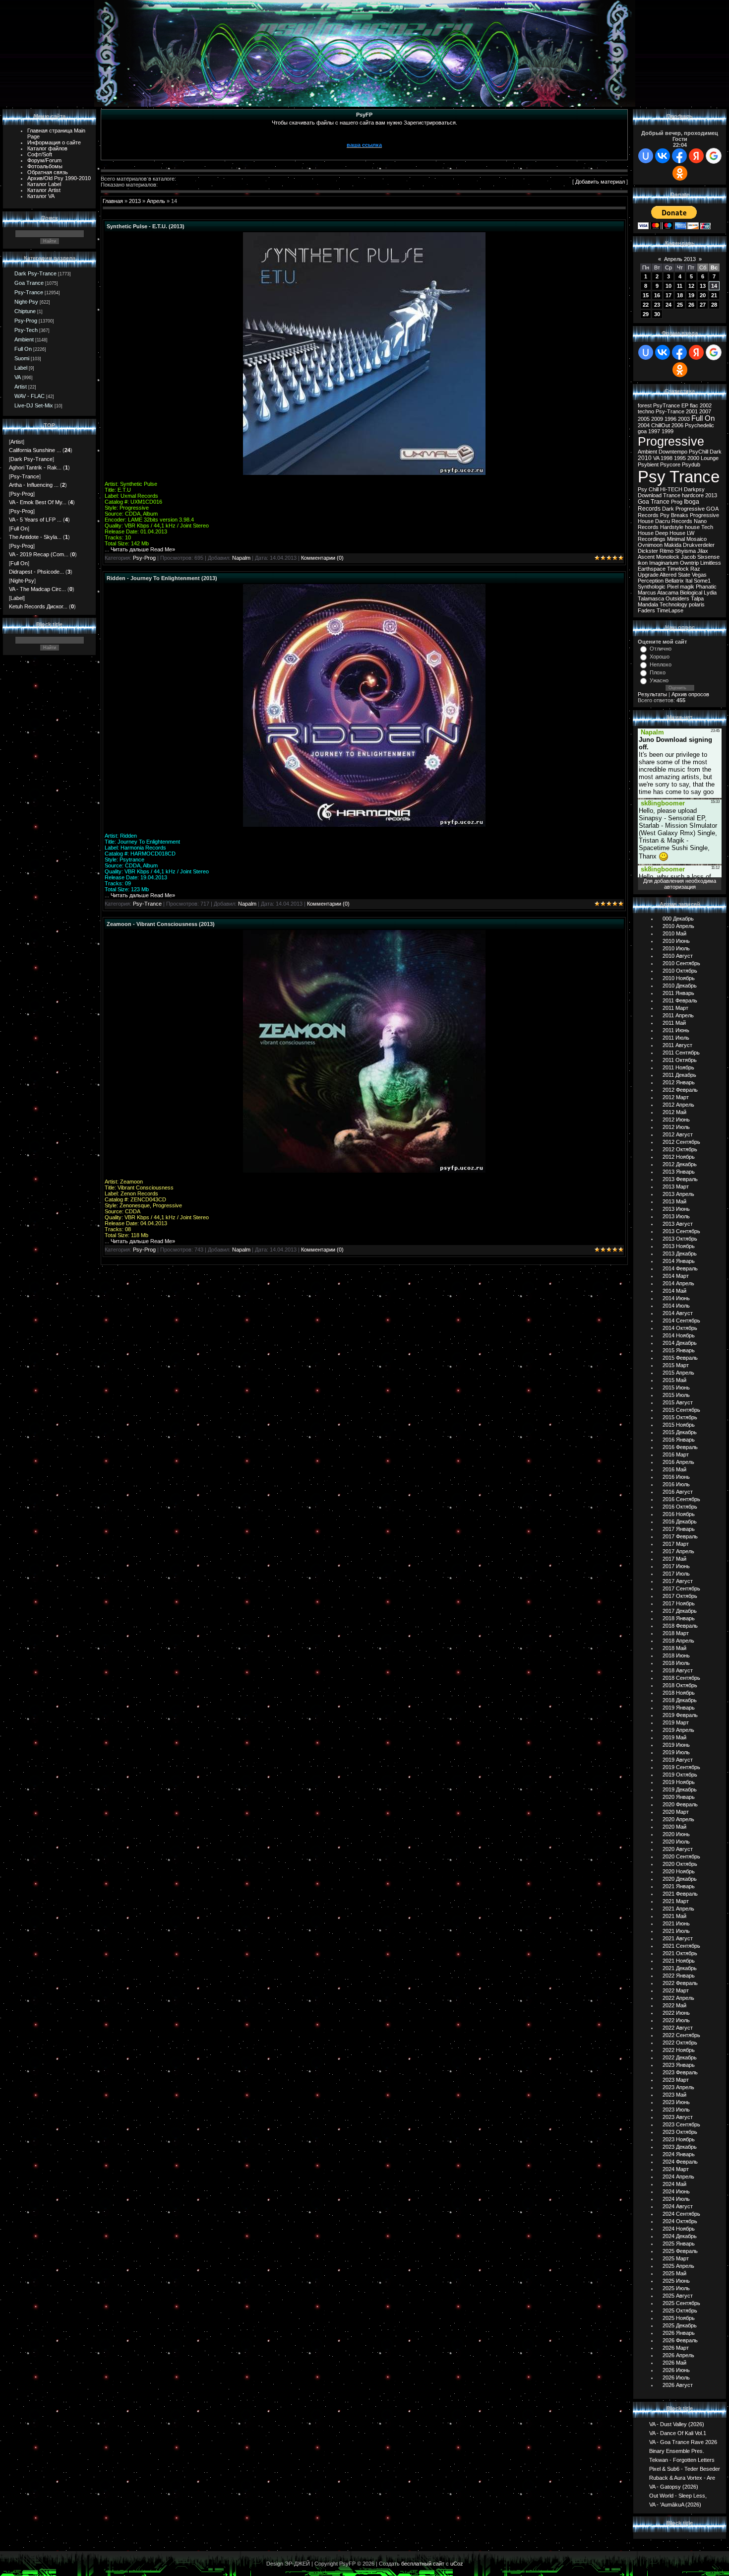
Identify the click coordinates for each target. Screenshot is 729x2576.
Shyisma (685, 551)
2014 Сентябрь (681, 1321)
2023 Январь (679, 2065)
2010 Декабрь (680, 986)
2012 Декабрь (680, 1164)
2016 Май (674, 1469)
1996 (670, 419)
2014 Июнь (676, 1298)
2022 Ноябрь (679, 2050)
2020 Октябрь (680, 1864)
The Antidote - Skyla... (35, 537)
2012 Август (678, 1134)
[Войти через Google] (714, 156)
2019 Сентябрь (681, 1767)
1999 (668, 431)
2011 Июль (676, 1038)
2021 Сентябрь (681, 1946)
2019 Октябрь (680, 1775)
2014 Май (674, 1291)
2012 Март (676, 1097)
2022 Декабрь (680, 2057)
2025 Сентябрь (681, 2303)
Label (21, 368)
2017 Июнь (676, 1566)
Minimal (676, 539)
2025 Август (678, 2296)
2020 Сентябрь (681, 1856)
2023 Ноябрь (679, 2139)
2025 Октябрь (680, 2311)
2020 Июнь (676, 1834)
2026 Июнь (676, 2370)
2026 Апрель (678, 2355)
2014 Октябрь (680, 1328)
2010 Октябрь (680, 971)
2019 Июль (676, 1752)
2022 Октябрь (680, 2043)
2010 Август (678, 956)
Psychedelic (699, 425)
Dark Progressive (683, 509)
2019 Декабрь (680, 1789)
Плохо (658, 672)
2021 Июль (676, 1931)
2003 (684, 419)
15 (646, 295)
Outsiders (677, 598)
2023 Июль (676, 2110)
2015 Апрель (678, 1373)
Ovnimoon (650, 545)
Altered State (675, 575)
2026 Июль (676, 2378)
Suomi (22, 358)
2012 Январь (679, 1082)
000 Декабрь (678, 919)
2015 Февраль (680, 1358)
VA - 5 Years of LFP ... (35, 520)
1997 (654, 431)
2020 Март (676, 1812)
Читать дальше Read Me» (143, 549)
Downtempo (673, 452)
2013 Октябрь (680, 1239)
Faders (646, 610)
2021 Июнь (676, 1923)
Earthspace (652, 569)
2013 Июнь (676, 1209)
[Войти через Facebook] (679, 156)
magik (687, 587)
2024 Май (674, 2184)
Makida (673, 545)
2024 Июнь (676, 2191)
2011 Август (677, 1045)
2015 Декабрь (680, 1432)
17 (668, 295)
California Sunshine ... (35, 450)
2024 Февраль (680, 2162)
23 (657, 305)
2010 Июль (676, 948)
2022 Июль (676, 2020)
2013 (135, 201)
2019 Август (678, 1760)
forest (645, 405)
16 (657, 295)
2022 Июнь (676, 2013)
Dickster (648, 551)
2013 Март (676, 1187)
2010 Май (674, 933)
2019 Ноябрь (679, 1782)
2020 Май (674, 1827)
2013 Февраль (680, 1179)
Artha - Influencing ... (34, 485)
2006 (677, 425)
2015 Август (678, 1402)
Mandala (648, 604)
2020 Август (678, 1849)
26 (691, 305)
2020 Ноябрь (679, 1871)
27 (703, 305)
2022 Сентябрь (681, 2035)
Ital (689, 581)
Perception (651, 581)
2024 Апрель (678, 2177)
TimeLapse (670, 610)
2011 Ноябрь (678, 1067)
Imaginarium (664, 563)
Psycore (670, 464)
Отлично (661, 649)
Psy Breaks (674, 515)
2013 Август (678, 1224)
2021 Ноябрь (679, 1961)
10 (668, 286)
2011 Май (674, 1023)
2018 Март (676, 1633)
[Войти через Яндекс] (696, 156)
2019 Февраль (680, 1715)
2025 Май (674, 2273)
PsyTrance (667, 405)
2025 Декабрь (680, 2325)
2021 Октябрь (680, 1953)
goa (642, 431)
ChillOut (661, 425)
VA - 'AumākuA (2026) (675, 2504)
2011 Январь (678, 993)
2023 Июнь (676, 2102)
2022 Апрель (678, 1998)
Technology (673, 604)
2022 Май (674, 2005)
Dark (716, 452)
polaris (697, 604)
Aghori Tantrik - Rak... (35, 467)
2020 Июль (676, 1842)
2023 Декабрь (680, 2147)
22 (646, 305)
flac (694, 405)
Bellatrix (674, 581)
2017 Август (678, 1581)
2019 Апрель (678, 1730)
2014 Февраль (680, 1268)
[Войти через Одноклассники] (680, 173)
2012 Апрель (678, 1105)
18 (680, 295)
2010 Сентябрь (681, 963)
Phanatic (706, 587)
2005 (644, 419)
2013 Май (674, 1201)
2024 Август (678, 2206)
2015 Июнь (676, 1387)
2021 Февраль (680, 1894)
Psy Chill (648, 489)
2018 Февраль (680, 1626)
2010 (645, 458)
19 (691, 295)
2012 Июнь (676, 1120)
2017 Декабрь (680, 1611)
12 (691, 286)
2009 (657, 419)
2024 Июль (676, 2199)
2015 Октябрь (680, 1417)
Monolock (668, 557)
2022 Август (678, 2028)
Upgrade (648, 575)
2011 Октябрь (680, 1060)
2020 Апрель (678, 1819)
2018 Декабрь (680, 1700)
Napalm (241, 558)
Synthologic (652, 587)
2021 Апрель (678, 1909)
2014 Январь (679, 1261)
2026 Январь (679, 2333)
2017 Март (676, 1544)
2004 (644, 425)
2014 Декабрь (680, 1343)
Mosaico (697, 539)
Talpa (697, 598)
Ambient (24, 339)
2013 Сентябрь (681, 1231)
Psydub (691, 464)
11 (680, 286)
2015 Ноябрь (679, 1425)
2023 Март (676, 2080)
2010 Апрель (678, 926)
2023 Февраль (680, 2072)
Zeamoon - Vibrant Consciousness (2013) (161, 924)
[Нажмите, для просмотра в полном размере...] (364, 473)
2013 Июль (676, 1216)
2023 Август (678, 2117)
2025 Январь (679, 2244)
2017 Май (674, 1559)
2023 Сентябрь (681, 2124)
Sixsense (708, 557)
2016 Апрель (678, 1462)
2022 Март (676, 1990)
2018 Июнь (676, 1655)
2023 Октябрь (680, 2132)
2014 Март (676, 1276)
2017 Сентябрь (681, 1588)
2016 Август (678, 1492)
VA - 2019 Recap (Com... (39, 554)
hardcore (693, 495)
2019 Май (674, 1737)
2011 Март (675, 1008)
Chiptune (25, 311)
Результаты (652, 694)
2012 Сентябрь (681, 1142)
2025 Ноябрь (679, 2318)
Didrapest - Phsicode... (36, 572)
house (692, 527)
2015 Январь (679, 1350)
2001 (692, 411)
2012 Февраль (680, 1090)
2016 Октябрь (680, 1507)
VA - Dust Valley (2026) (677, 2424)
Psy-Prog (26, 321)
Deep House (670, 533)
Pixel (673, 587)
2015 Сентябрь (681, 1410)
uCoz (457, 2564)
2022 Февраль (680, 1983)
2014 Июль (676, 1306)
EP (685, 405)
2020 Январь (679, 1797)
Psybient (648, 464)
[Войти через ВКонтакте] (663, 156)
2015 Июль (676, 1395)
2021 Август (678, 1938)
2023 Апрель (678, 2087)
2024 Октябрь (680, 2221)
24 (668, 305)
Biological (691, 593)
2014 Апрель (678, 1283)
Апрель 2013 (680, 259)
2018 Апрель (678, 1641)
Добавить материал (600, 182)
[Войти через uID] (646, 156)
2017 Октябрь (680, 1596)
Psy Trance (679, 477)
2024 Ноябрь (679, 2229)
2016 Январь (679, 1440)
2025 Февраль (680, 2251)
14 (714, 286)
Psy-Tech (26, 330)
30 (657, 314)
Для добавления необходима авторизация (680, 884)
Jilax (703, 551)
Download (650, 495)
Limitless (711, 563)
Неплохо (661, 664)
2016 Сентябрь (681, 1499)
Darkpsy (694, 489)
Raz (695, 569)
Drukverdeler (699, 545)
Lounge (710, 458)
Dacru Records (674, 521)
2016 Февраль (680, 1447)
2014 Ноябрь (679, 1335)
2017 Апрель (678, 1551)
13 (703, 286)
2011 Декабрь (679, 1075)
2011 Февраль (680, 1000)
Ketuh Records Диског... (38, 606)
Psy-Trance (29, 292)
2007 (705, 411)
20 (703, 295)
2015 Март (676, 1365)
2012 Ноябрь (679, 1157)
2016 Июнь (676, 1477)
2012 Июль (676, 1127)
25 (680, 305)
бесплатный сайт (423, 2564)
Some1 (702, 581)
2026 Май (674, 2363)
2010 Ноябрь (679, 978)
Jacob (688, 557)
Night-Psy (26, 302)
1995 (680, 458)
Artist (21, 387)
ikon (643, 563)
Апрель (156, 201)
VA (18, 377)
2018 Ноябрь (679, 1693)
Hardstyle (672, 527)
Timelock (678, 569)
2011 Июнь (676, 1030)
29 (646, 314)
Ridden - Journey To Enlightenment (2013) (162, 578)
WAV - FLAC (30, 396)
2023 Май (674, 2095)
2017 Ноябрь (679, 1603)
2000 (693, 458)
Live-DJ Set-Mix (34, 405)
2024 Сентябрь (681, 2214)
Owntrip (689, 563)
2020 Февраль (680, 1804)
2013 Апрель (678, 1194)
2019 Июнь (676, 1745)
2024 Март (676, 2169)
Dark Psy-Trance (35, 273)
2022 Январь (679, 1976)
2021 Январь (679, 1886)
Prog (677, 502)
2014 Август (678, 1313)
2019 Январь (679, 1708)
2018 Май (674, 1648)
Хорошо (660, 657)
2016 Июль (676, 1484)
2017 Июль (676, 1574)
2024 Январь (679, 2154)
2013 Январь (679, 1172)
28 (714, 305)
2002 (706, 405)
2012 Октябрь (680, 1149)
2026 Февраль (680, 2340)
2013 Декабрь (680, 1254)
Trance (672, 495)
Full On (23, 349)
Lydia (710, 593)
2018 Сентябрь (681, 1678)
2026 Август (678, 2385)
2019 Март (676, 1722)
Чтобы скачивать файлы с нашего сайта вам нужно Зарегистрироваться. (364, 123)
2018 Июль (676, 1663)
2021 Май (674, 1916)
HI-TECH (671, 489)
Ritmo (667, 551)
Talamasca (651, 598)
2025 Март (676, 2258)
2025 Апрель (678, 2266)
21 (714, 295)
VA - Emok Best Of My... (38, 502)
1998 (667, 458)
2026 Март (676, 2348)
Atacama (668, 593)
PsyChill (699, 452)
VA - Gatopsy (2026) (674, 2486)
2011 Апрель (678, 1015)
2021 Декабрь (680, 1968)
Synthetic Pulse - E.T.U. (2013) (146, 226)
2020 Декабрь (680, 1879)
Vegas (699, 575)
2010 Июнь (676, 941)
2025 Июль (676, 2288)
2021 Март (676, 1901)
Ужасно (659, 680)
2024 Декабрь (680, 2236)
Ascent (646, 557)
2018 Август (678, 1670)
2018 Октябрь (680, 1685)
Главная (113, 201)
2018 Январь (679, 1618)
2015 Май (674, 1380)
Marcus (647, 593)
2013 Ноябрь (679, 1246)
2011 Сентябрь (681, 1053)
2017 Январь (679, 1529)
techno (646, 411)
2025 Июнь (676, 2281)
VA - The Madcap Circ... (37, 589)
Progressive (671, 441)
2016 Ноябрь (679, 1514)
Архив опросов (690, 694)
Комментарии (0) (322, 558)
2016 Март (676, 1454)
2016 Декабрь (680, 1521)
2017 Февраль (680, 1536)
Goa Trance (29, 283)
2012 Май (674, 1112)
